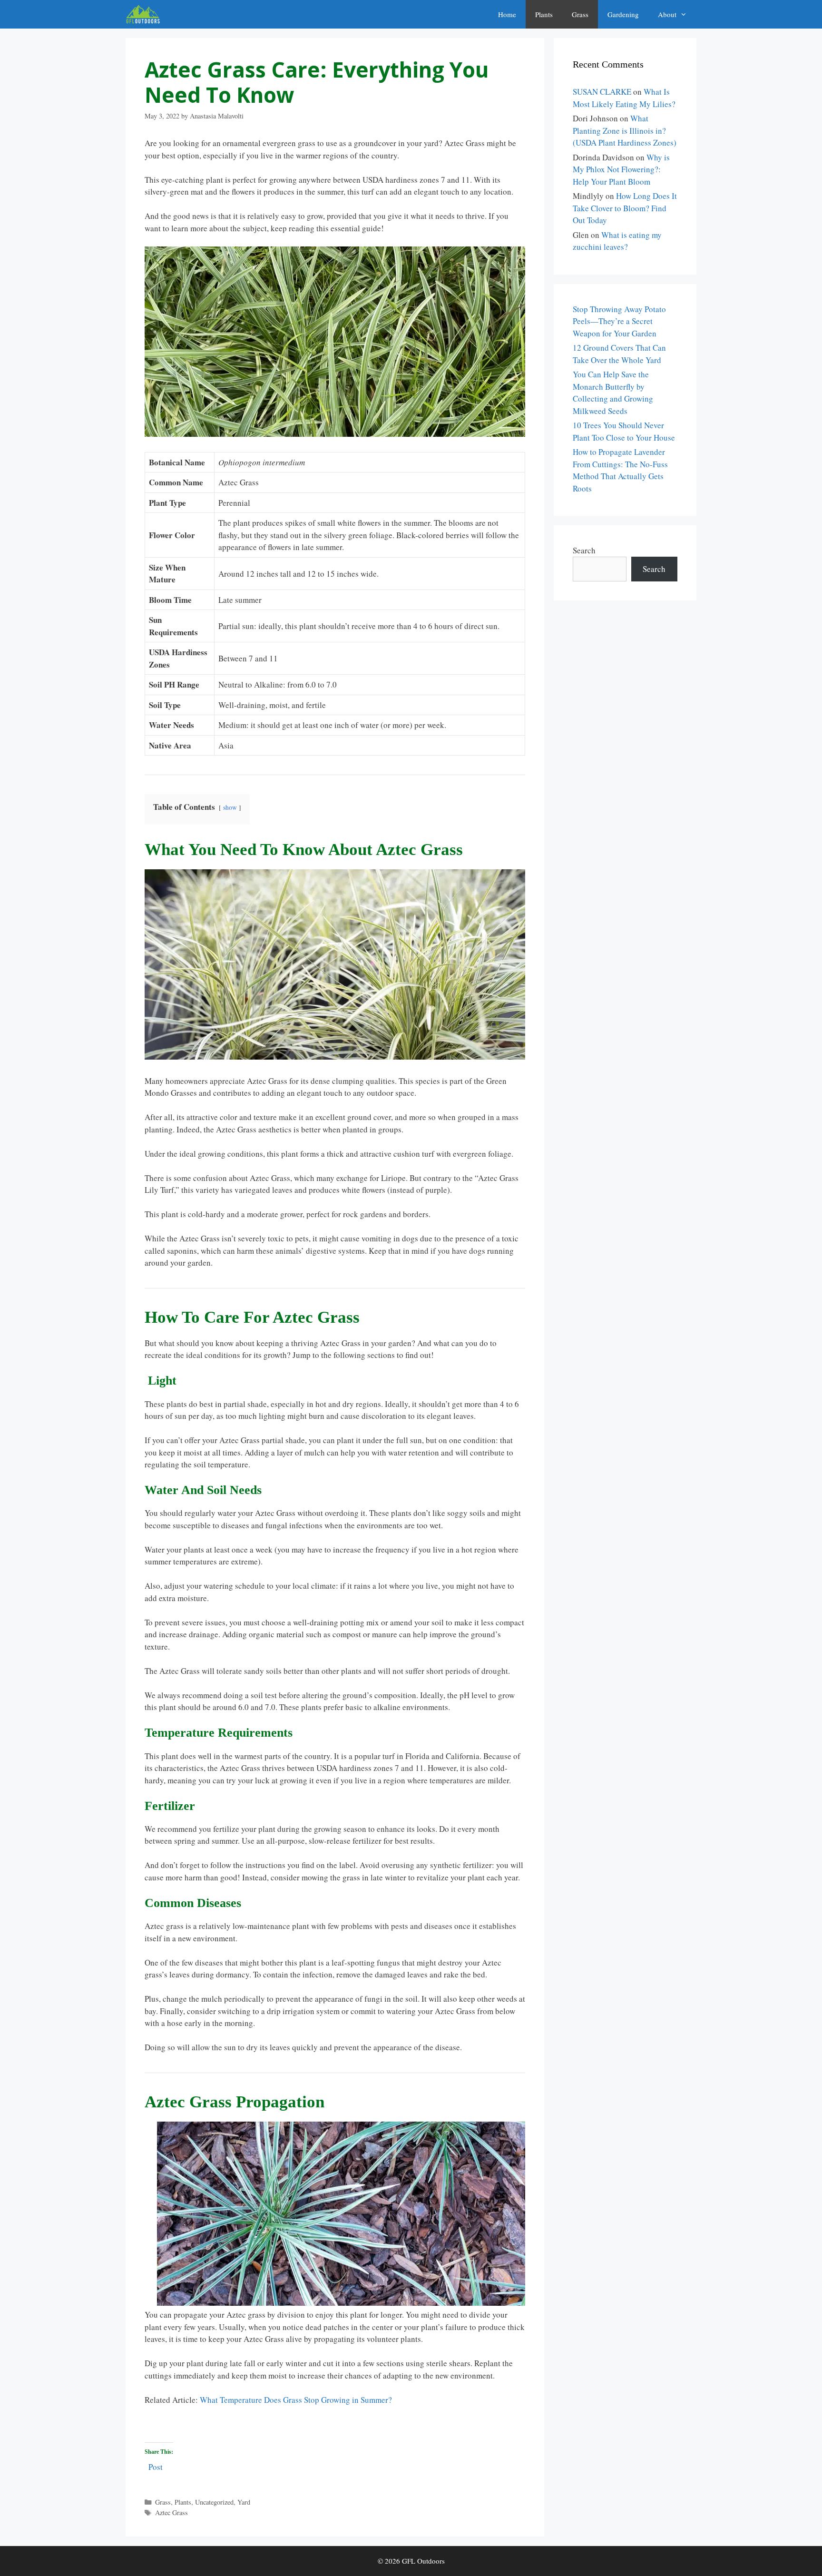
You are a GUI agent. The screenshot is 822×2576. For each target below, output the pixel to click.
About (667, 14)
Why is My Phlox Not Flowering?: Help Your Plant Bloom (621, 169)
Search (584, 550)
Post (156, 2465)
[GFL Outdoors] (145, 14)
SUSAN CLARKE (602, 92)
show (230, 807)
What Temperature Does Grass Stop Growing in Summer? (295, 2400)
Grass (580, 14)
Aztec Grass (171, 2512)
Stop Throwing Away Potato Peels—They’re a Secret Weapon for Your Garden (619, 321)
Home (507, 14)
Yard (244, 2502)
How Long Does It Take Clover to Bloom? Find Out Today (625, 208)
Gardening (623, 14)
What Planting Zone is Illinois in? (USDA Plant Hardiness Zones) (625, 130)
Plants (544, 14)
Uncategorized (214, 2502)
